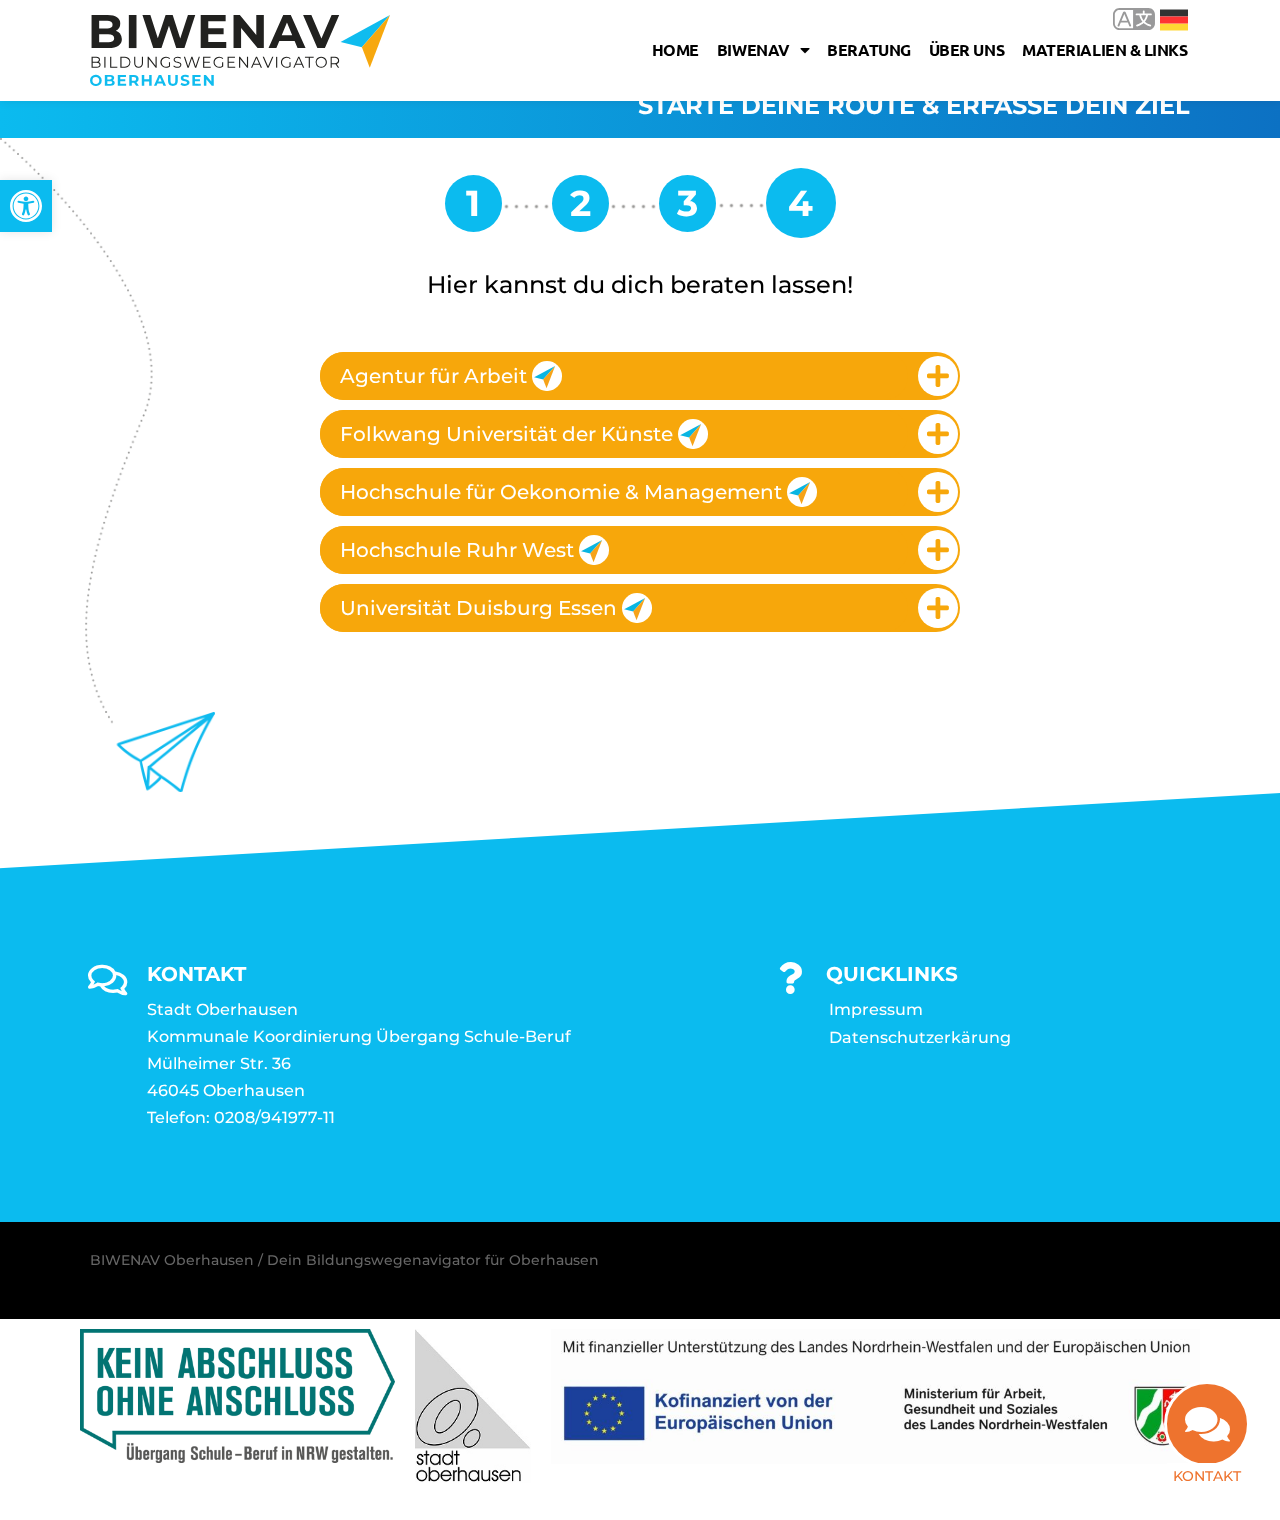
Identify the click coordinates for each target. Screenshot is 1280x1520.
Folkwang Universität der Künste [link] (506, 434)
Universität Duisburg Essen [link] (478, 608)
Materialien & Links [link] (1104, 49)
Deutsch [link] (1159, 18)
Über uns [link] (966, 49)
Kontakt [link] (1207, 1476)
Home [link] (675, 49)
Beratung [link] (868, 49)
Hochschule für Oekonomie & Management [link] (561, 492)
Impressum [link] (876, 1009)
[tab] (640, 376)
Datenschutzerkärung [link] (920, 1037)
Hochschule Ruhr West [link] (457, 550)
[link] (26, 206)
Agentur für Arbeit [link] (433, 376)
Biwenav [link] (753, 49)
